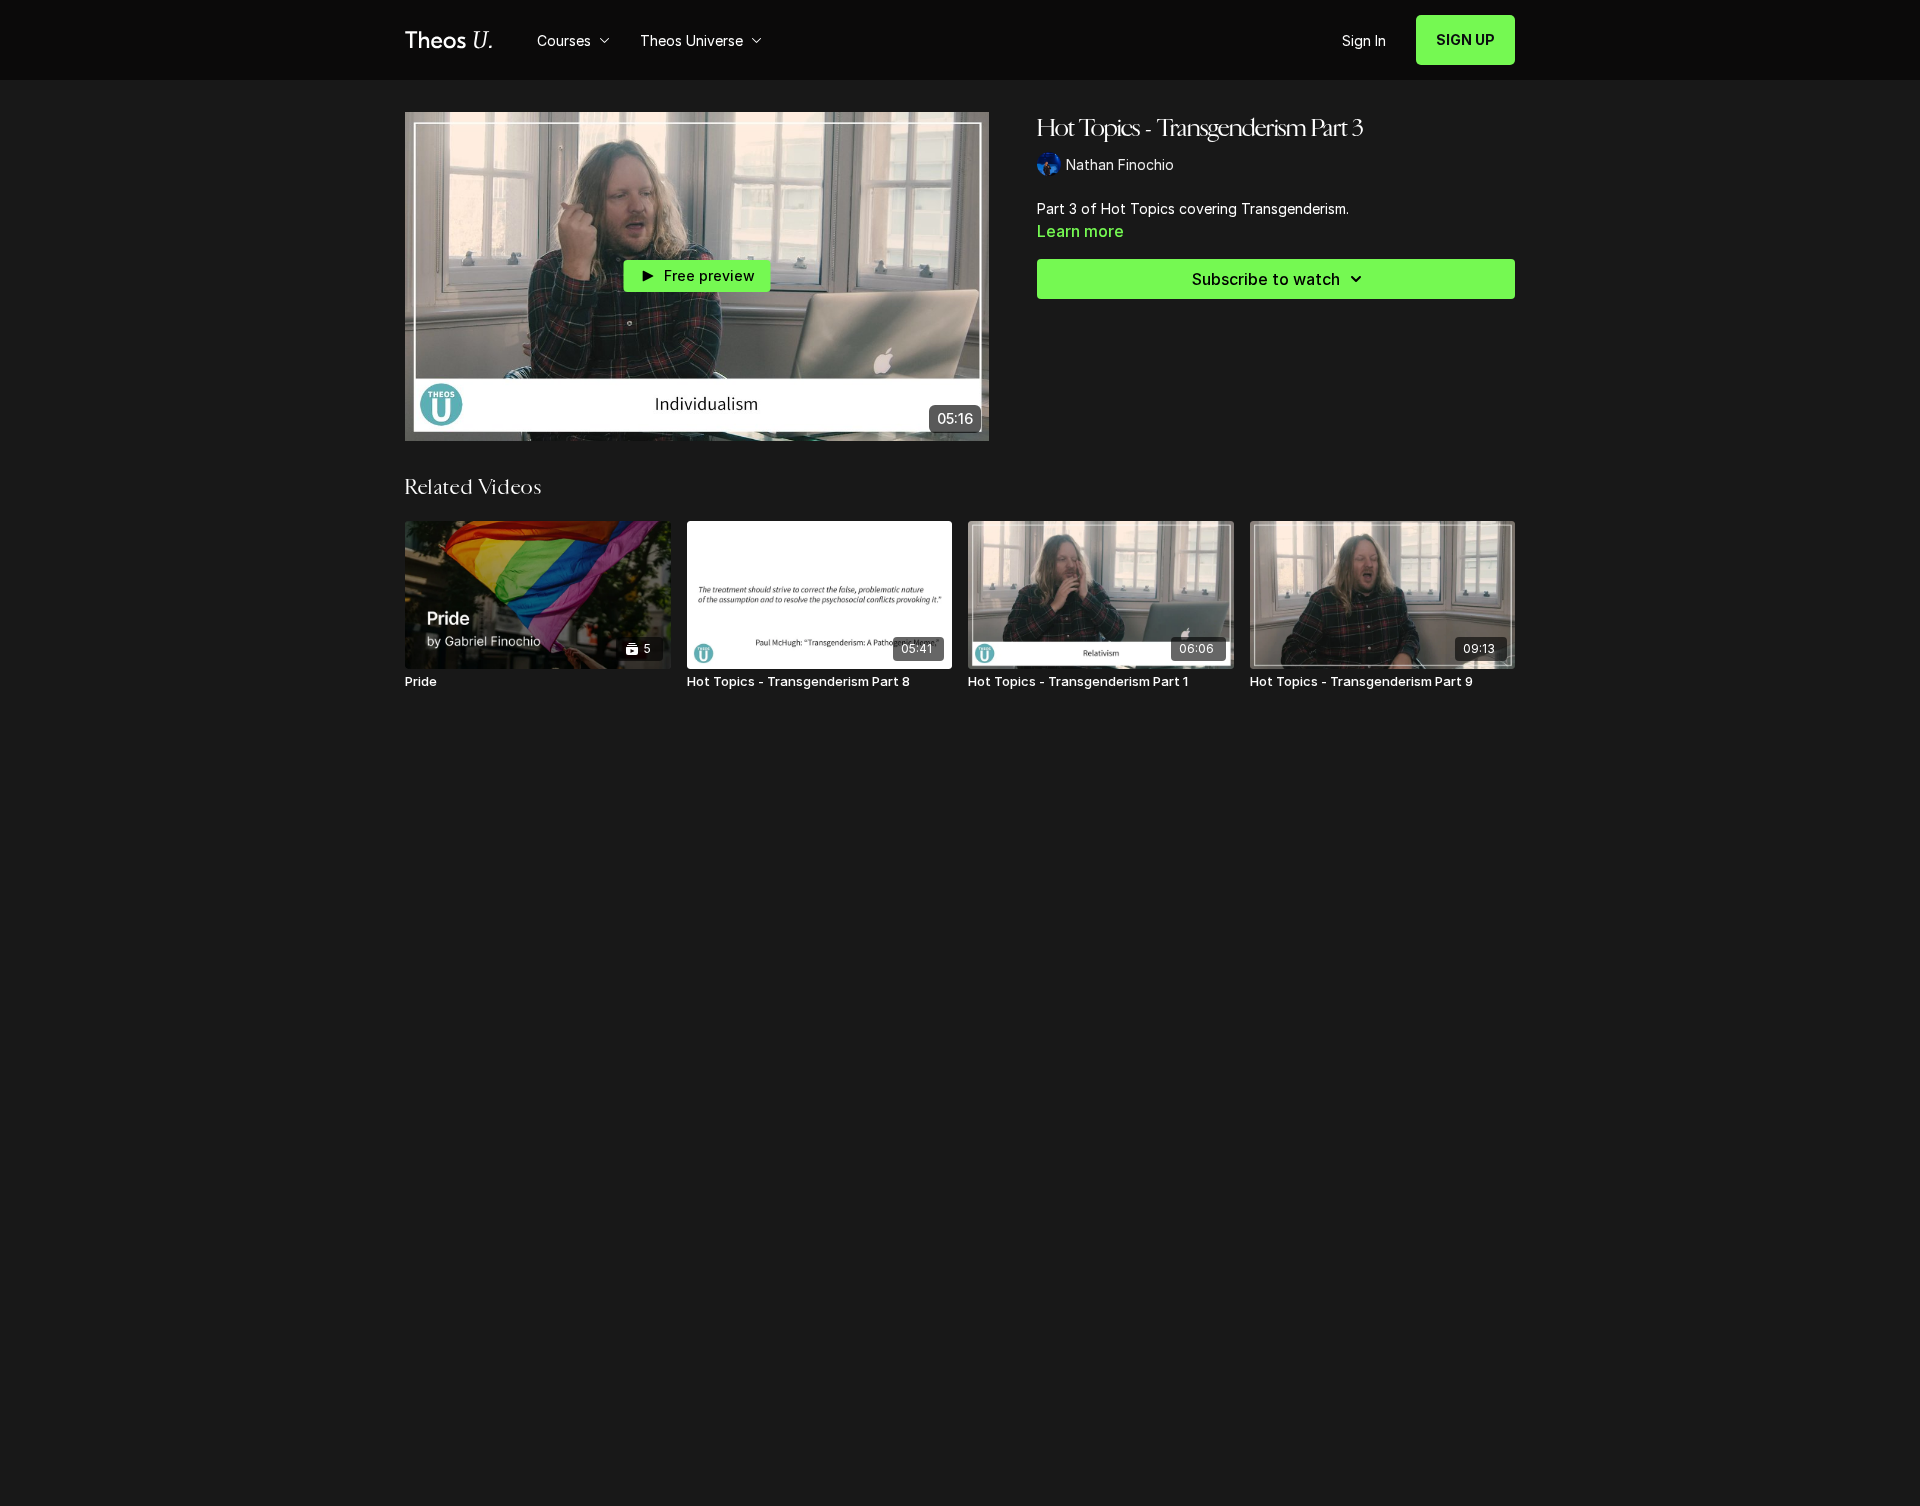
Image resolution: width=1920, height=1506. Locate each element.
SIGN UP (1465, 39)
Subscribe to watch (1266, 279)
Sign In (1364, 40)
